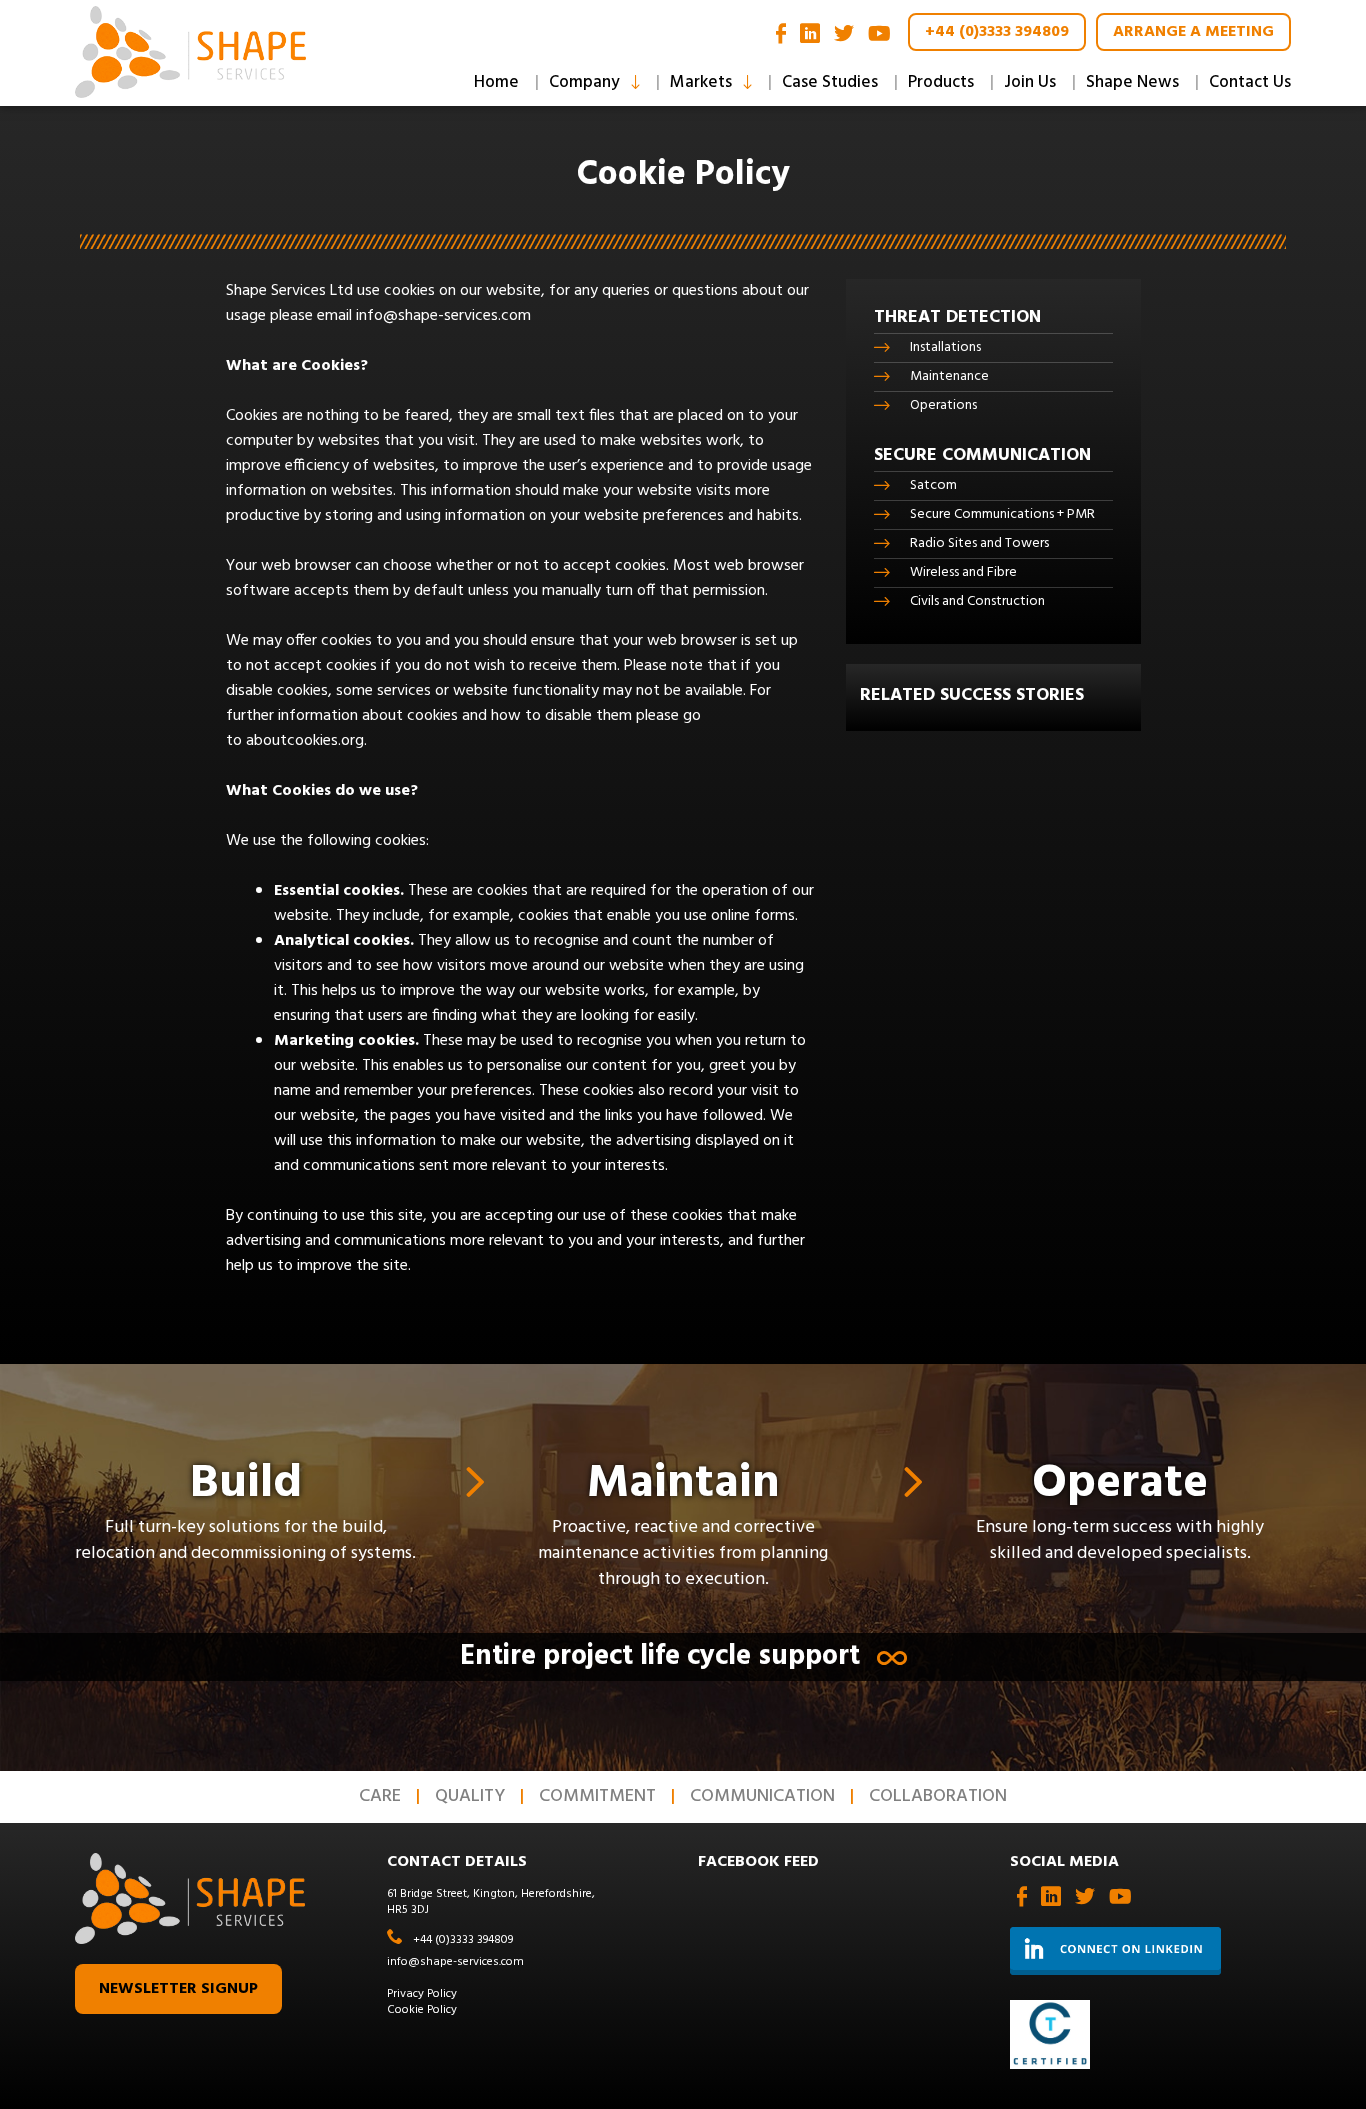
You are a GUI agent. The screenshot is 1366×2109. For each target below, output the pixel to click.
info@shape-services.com (443, 316)
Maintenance (949, 376)
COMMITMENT (597, 1796)
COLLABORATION (938, 1796)
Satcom (933, 485)
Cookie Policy (422, 2010)
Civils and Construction (977, 601)
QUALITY (470, 1796)
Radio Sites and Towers (979, 543)
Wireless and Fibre (963, 572)
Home (496, 82)
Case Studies (830, 82)
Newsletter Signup (178, 1989)
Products (941, 82)
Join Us (1030, 82)
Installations (945, 347)
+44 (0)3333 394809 (997, 32)
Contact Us (1250, 82)
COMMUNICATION (762, 1796)
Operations (943, 405)
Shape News (1132, 82)
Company (584, 82)
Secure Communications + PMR (1002, 514)
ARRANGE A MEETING (1193, 32)
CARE (380, 1796)
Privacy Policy (422, 1994)
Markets (701, 82)
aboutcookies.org (305, 741)
